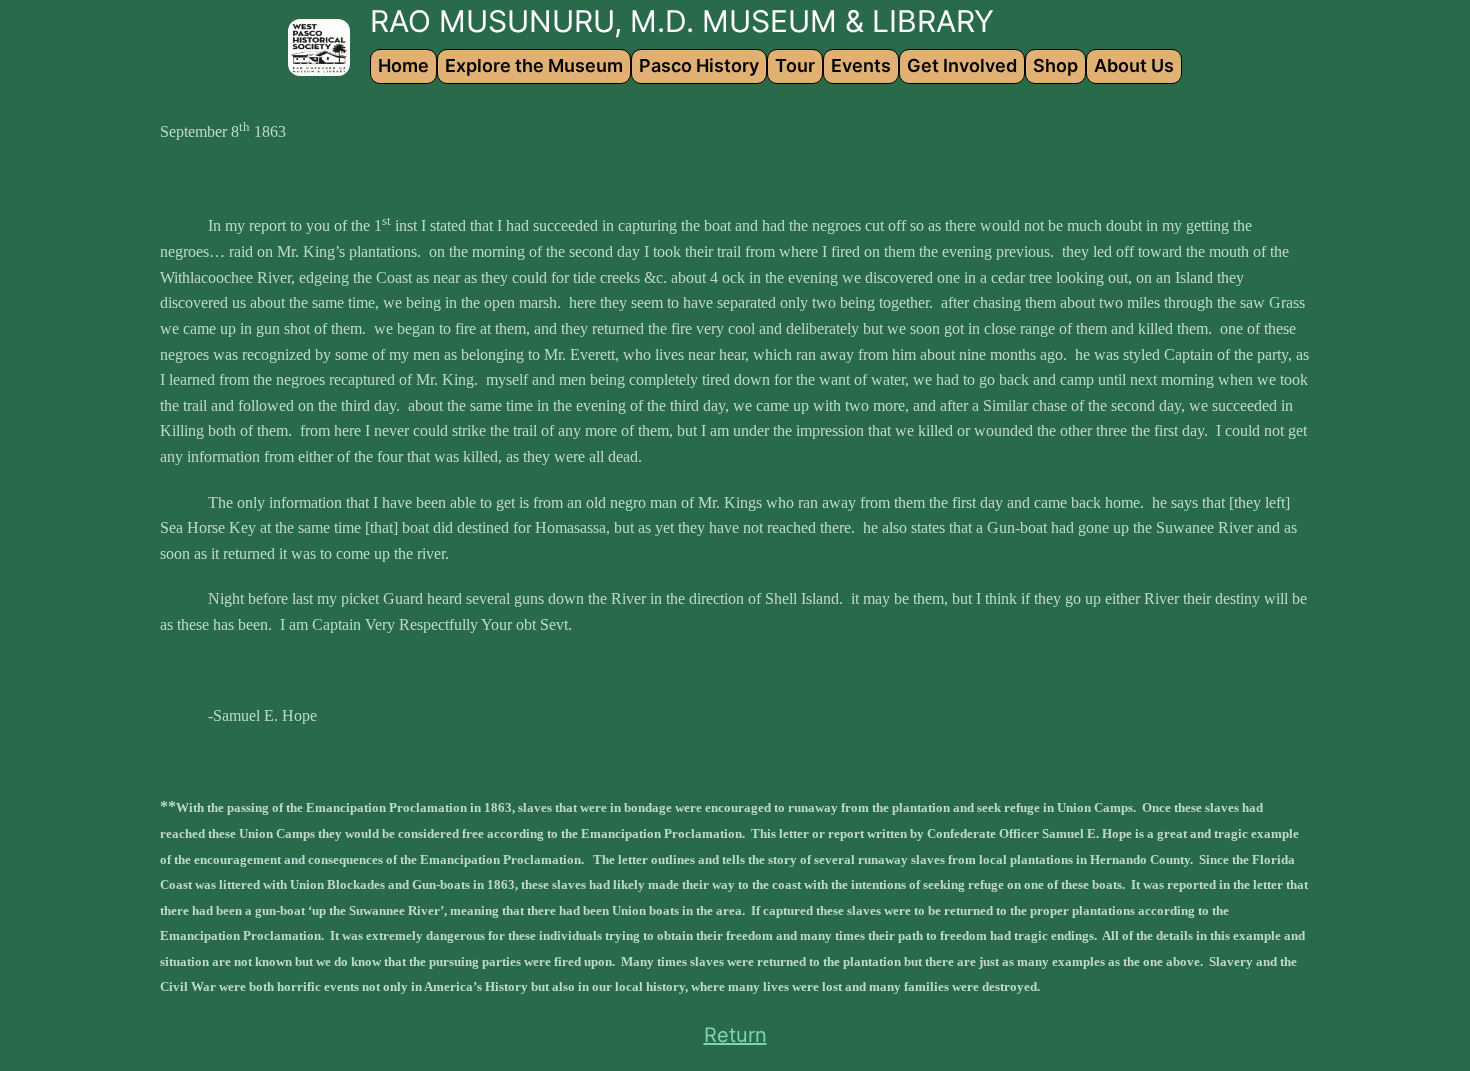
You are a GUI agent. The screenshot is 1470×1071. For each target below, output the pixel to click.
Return (735, 1035)
